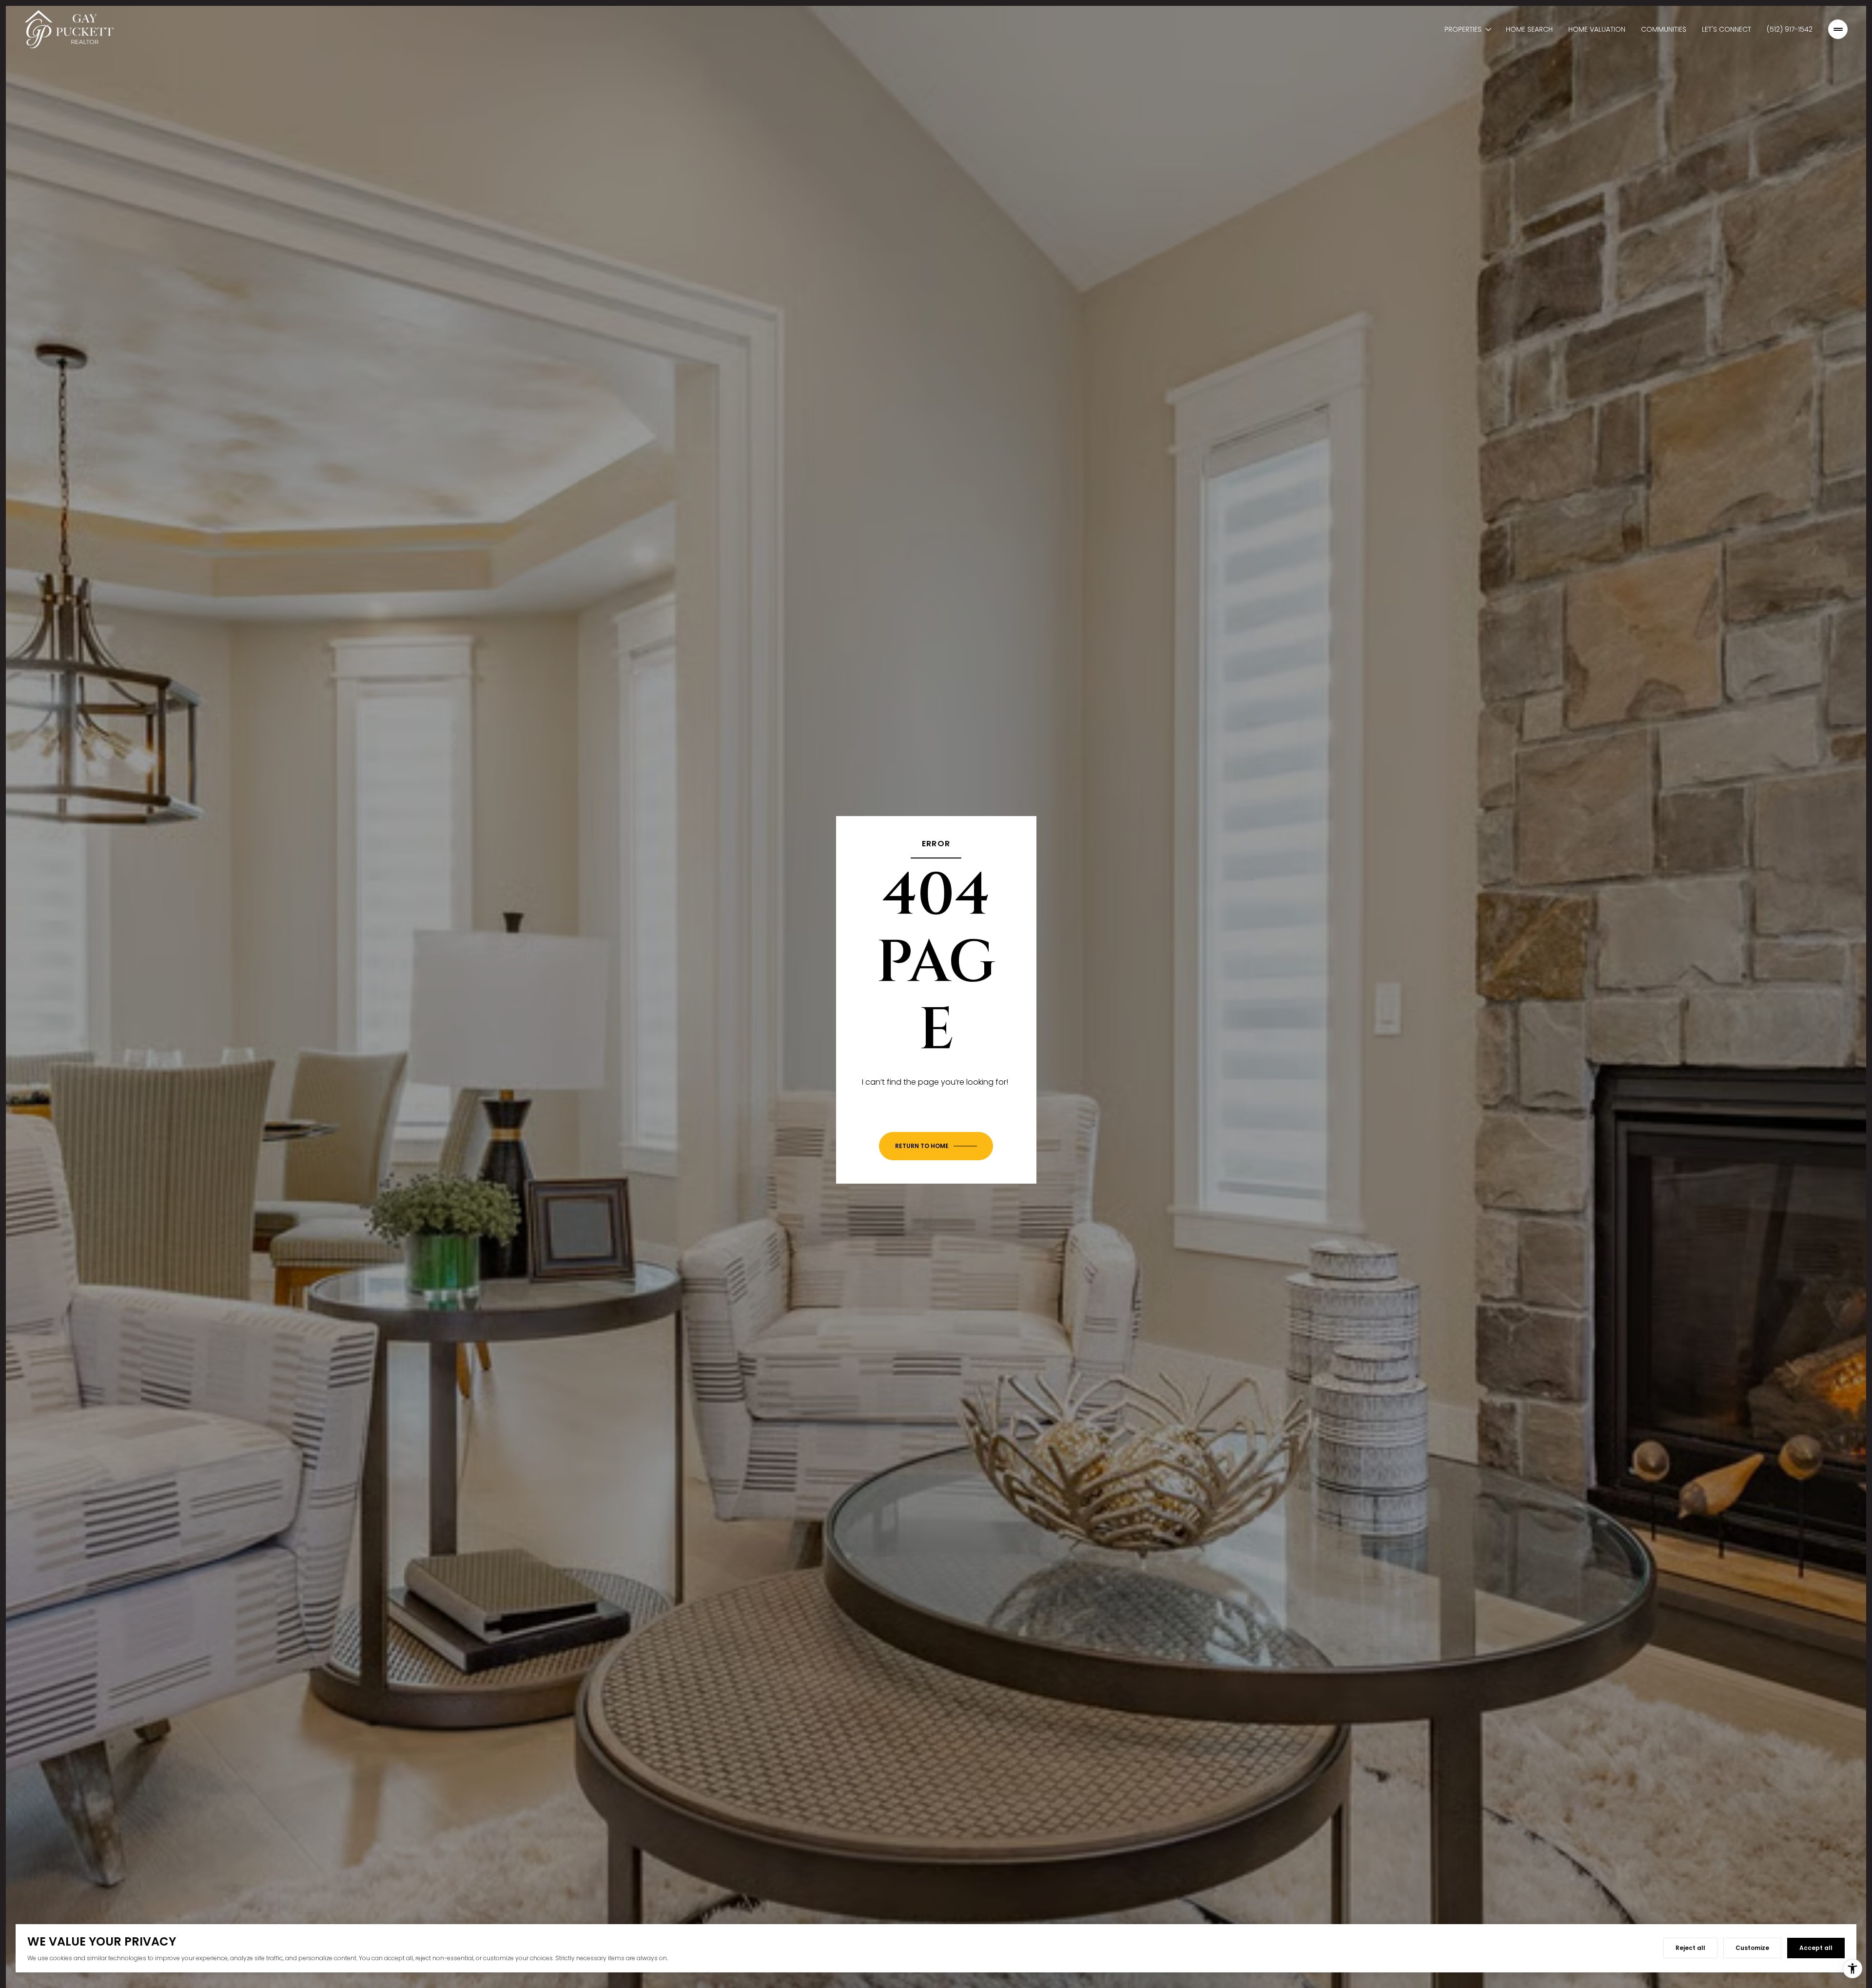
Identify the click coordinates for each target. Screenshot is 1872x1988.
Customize (1752, 1948)
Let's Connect (1726, 29)
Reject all (1690, 1948)
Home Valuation (1597, 29)
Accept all (1816, 1948)
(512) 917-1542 (1790, 29)
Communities (1664, 29)
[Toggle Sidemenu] (1838, 29)
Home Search (1529, 29)
